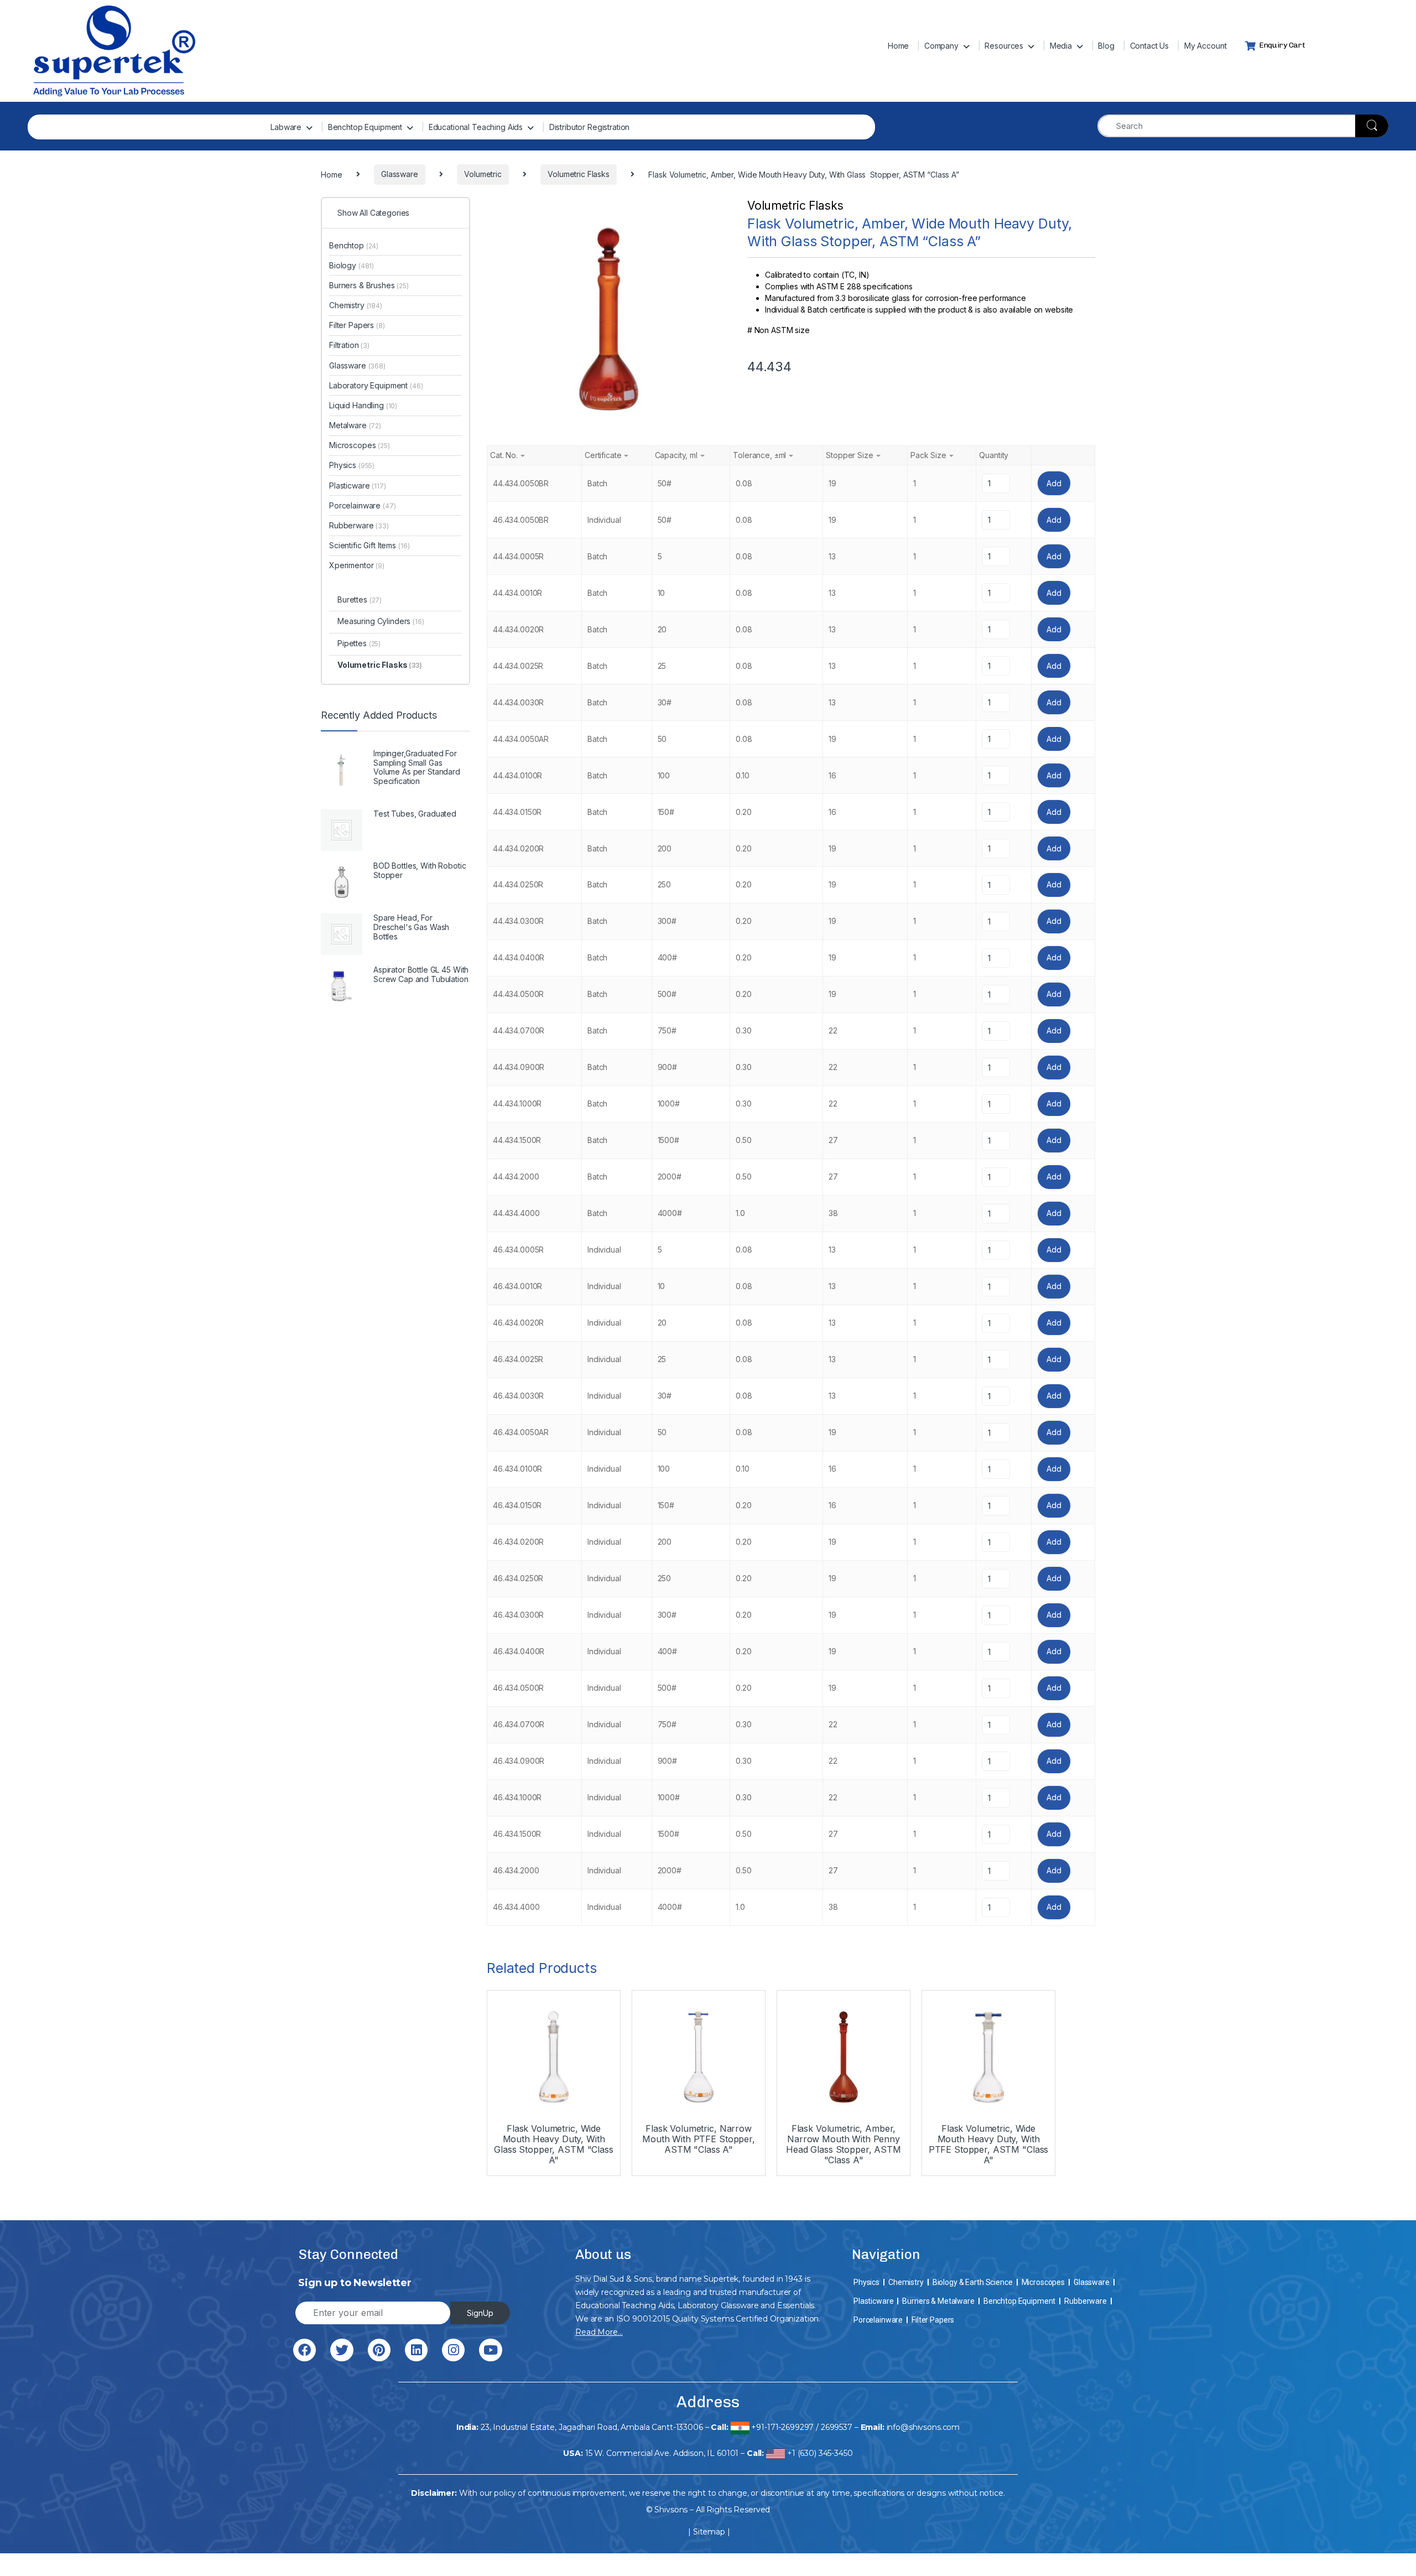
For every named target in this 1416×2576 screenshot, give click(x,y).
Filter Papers (357, 325)
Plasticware (358, 485)
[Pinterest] (379, 2350)
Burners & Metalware (938, 2301)
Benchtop (354, 245)
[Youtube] (490, 2350)
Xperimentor (357, 565)
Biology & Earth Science (973, 2282)
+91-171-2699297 (782, 2427)
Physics (352, 465)
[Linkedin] (416, 2350)
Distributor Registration (590, 127)
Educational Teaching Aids (476, 127)
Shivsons (671, 2510)
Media (1061, 46)
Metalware (355, 425)
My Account (1206, 46)
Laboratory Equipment (376, 385)
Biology (352, 265)
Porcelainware (363, 505)
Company (941, 46)
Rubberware (359, 525)
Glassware (357, 365)
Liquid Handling (363, 405)
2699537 (837, 2427)
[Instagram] (453, 2350)
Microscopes (360, 445)
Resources (1004, 46)
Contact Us (1150, 46)
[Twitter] (342, 2350)
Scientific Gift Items (369, 545)
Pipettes (359, 643)
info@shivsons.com (923, 2427)
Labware (286, 127)
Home (898, 46)
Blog (1106, 46)
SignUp (480, 2313)
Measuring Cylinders (381, 621)
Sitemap (709, 2532)
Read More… (599, 2332)
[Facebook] (304, 2350)
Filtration (349, 345)
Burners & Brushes (369, 285)
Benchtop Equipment (365, 127)
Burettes (360, 599)
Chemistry (356, 305)
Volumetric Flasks (795, 206)
